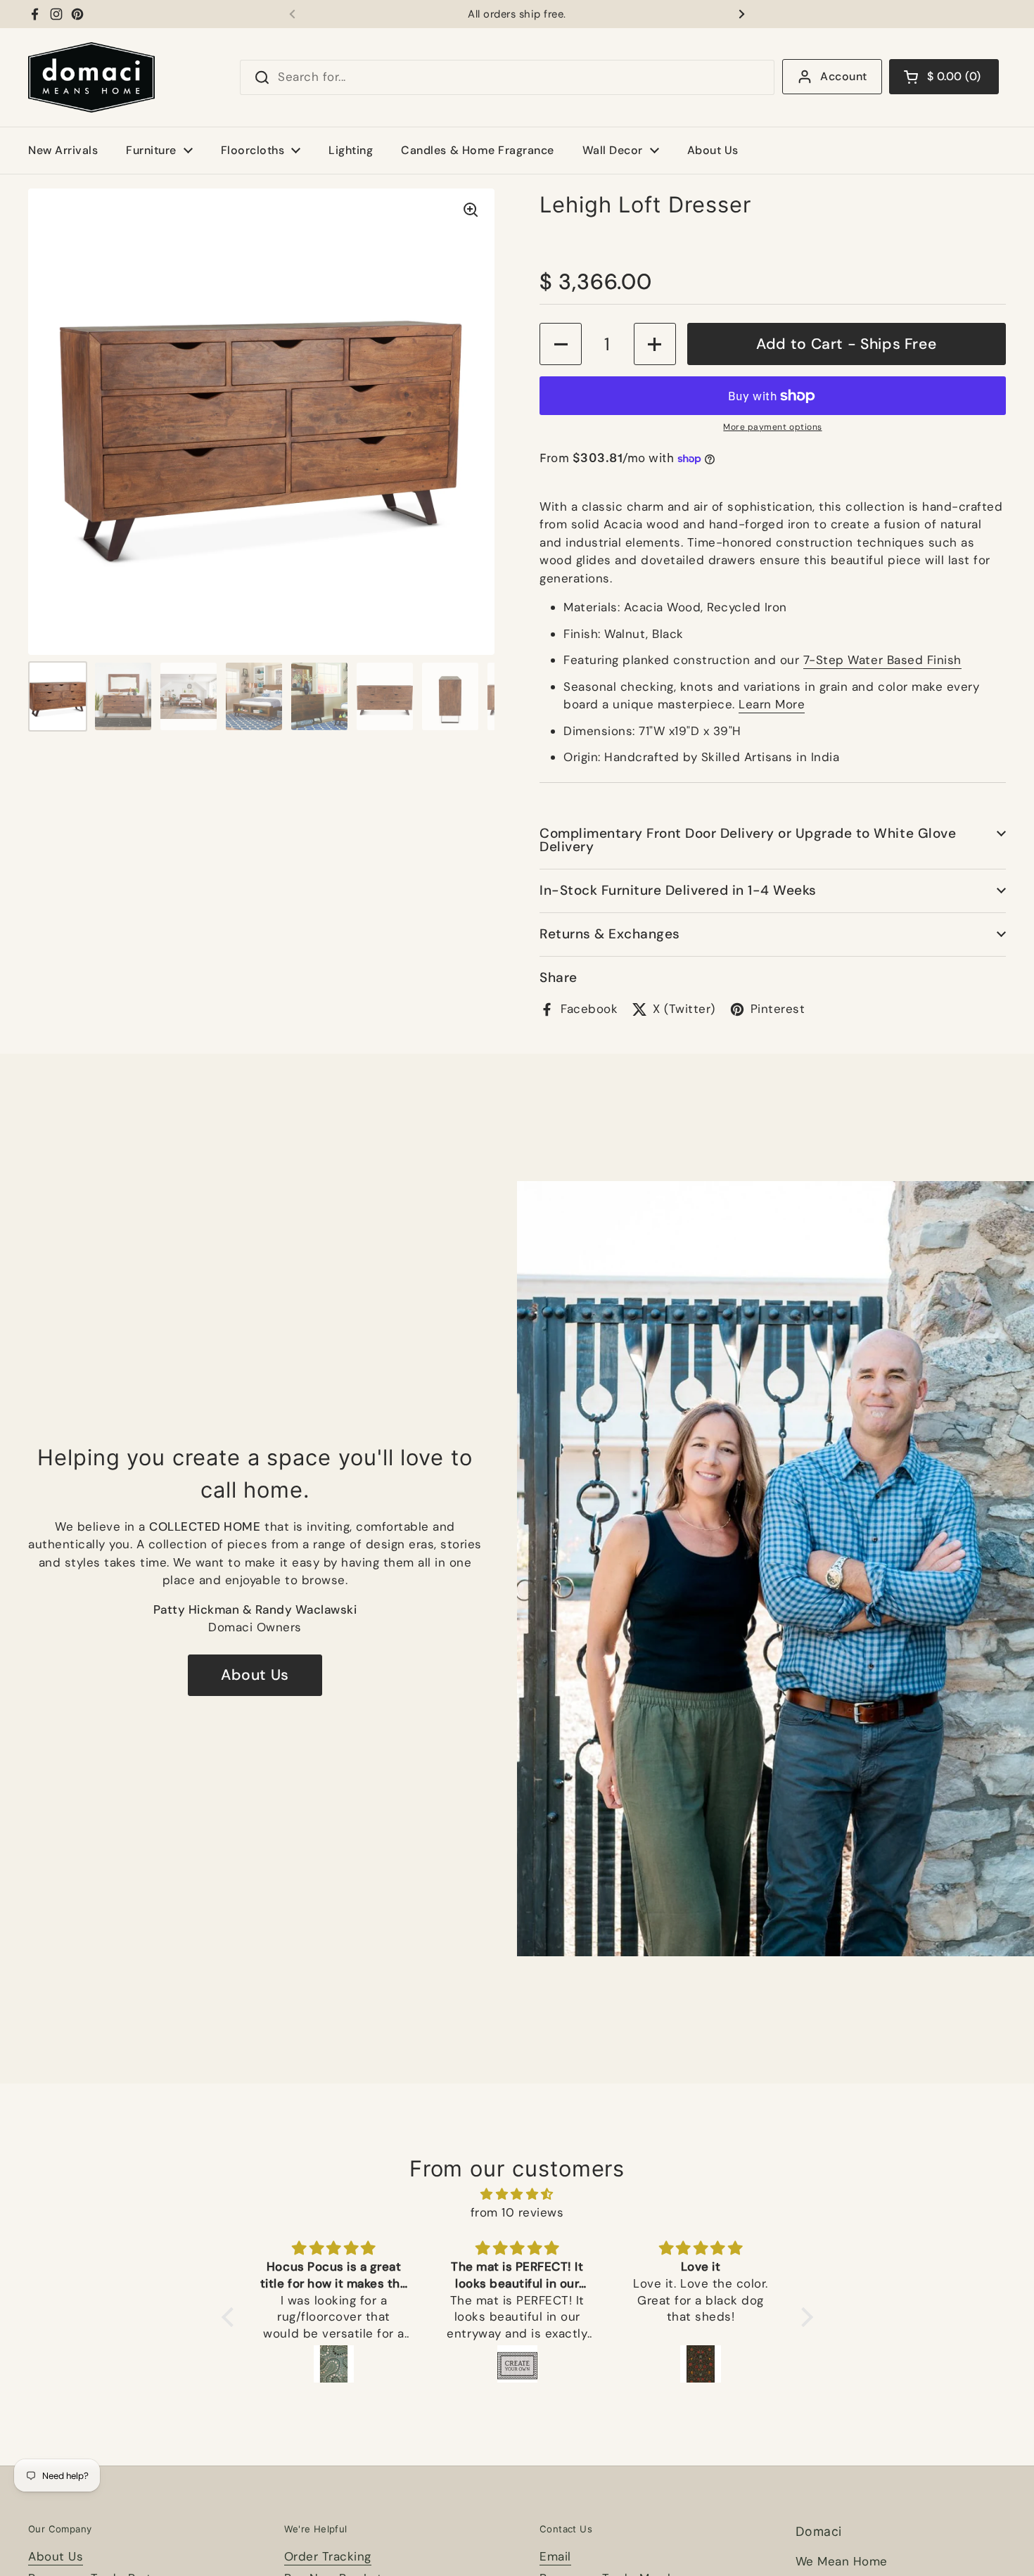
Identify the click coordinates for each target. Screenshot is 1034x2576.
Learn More (772, 704)
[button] (944, 77)
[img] (517, 2194)
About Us (255, 1675)
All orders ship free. (517, 14)
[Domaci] (91, 77)
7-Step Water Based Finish (882, 660)
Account (843, 76)
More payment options (772, 427)
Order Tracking (328, 2556)
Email (555, 2556)
